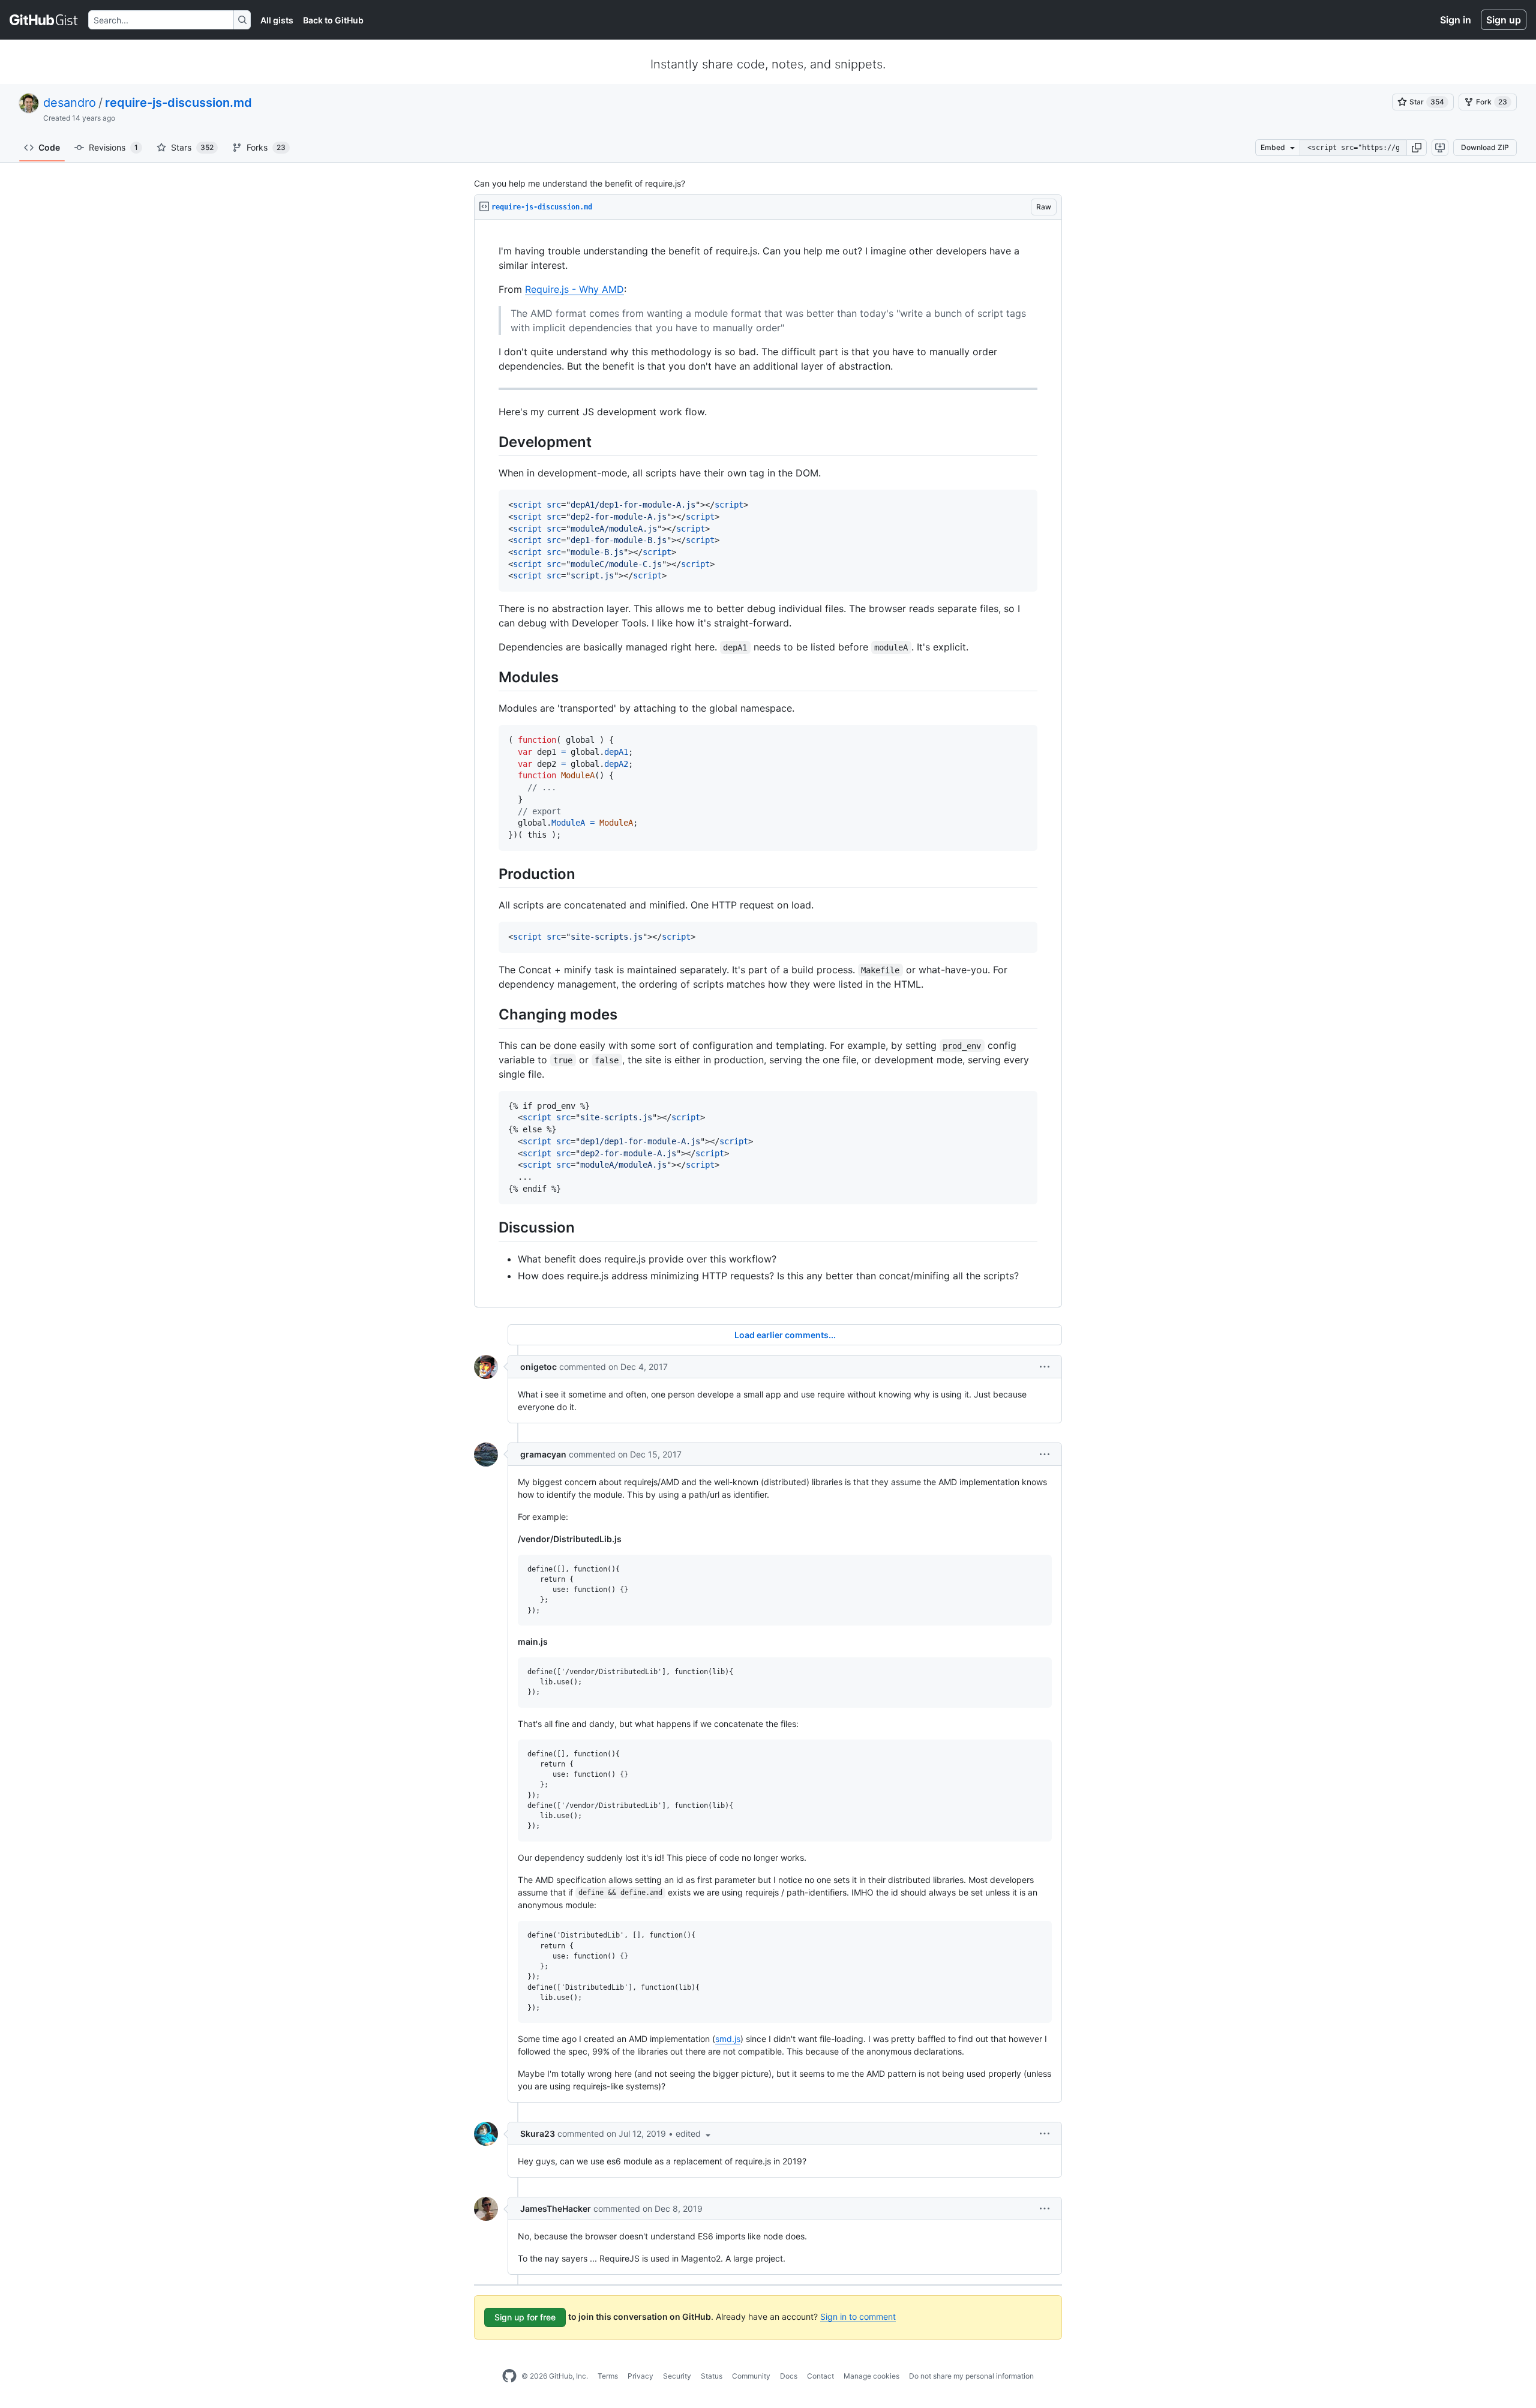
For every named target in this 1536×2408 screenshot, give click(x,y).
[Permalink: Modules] (490, 677)
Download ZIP (1485, 147)
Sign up (1504, 20)
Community (751, 2376)
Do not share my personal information (971, 2376)
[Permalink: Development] (490, 442)
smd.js (728, 2039)
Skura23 (538, 2133)
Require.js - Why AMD (574, 289)
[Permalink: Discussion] (490, 1228)
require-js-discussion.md (178, 103)
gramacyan (543, 1454)
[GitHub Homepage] (509, 2376)
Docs (789, 2376)
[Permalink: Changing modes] (490, 1014)
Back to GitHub (333, 20)
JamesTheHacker (556, 2208)
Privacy (640, 2376)
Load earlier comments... (785, 1335)
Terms (608, 2376)
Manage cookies (871, 2376)
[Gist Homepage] (44, 20)
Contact (820, 2376)
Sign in (1456, 20)
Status (712, 2376)
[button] (1417, 148)
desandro (70, 103)
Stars (192, 147)
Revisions (113, 147)
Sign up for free (525, 2317)
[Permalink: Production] (490, 874)
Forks (266, 147)
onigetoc (538, 1367)
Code (49, 147)
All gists (277, 20)
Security (677, 2376)
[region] (768, 764)
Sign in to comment (858, 2316)
